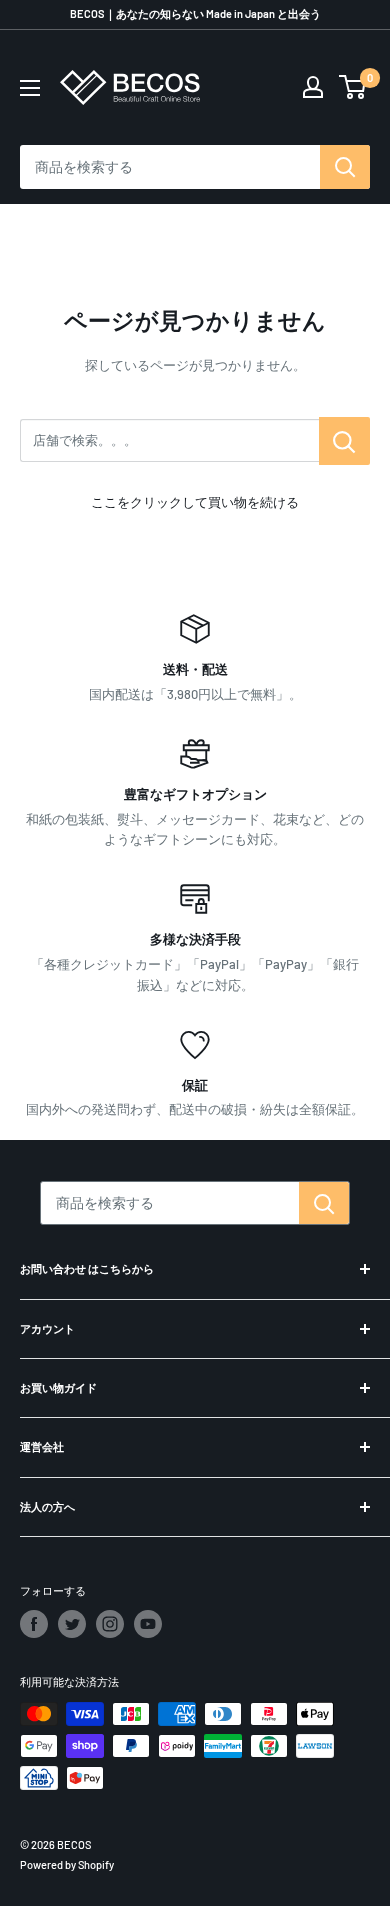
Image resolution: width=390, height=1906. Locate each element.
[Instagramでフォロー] (110, 1624)
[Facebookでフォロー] (34, 1624)
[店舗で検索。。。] (344, 441)
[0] (353, 87)
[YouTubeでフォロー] (148, 1624)
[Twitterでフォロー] (72, 1624)
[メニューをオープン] (30, 88)
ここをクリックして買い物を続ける (195, 502)
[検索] (345, 167)
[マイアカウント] (313, 87)
